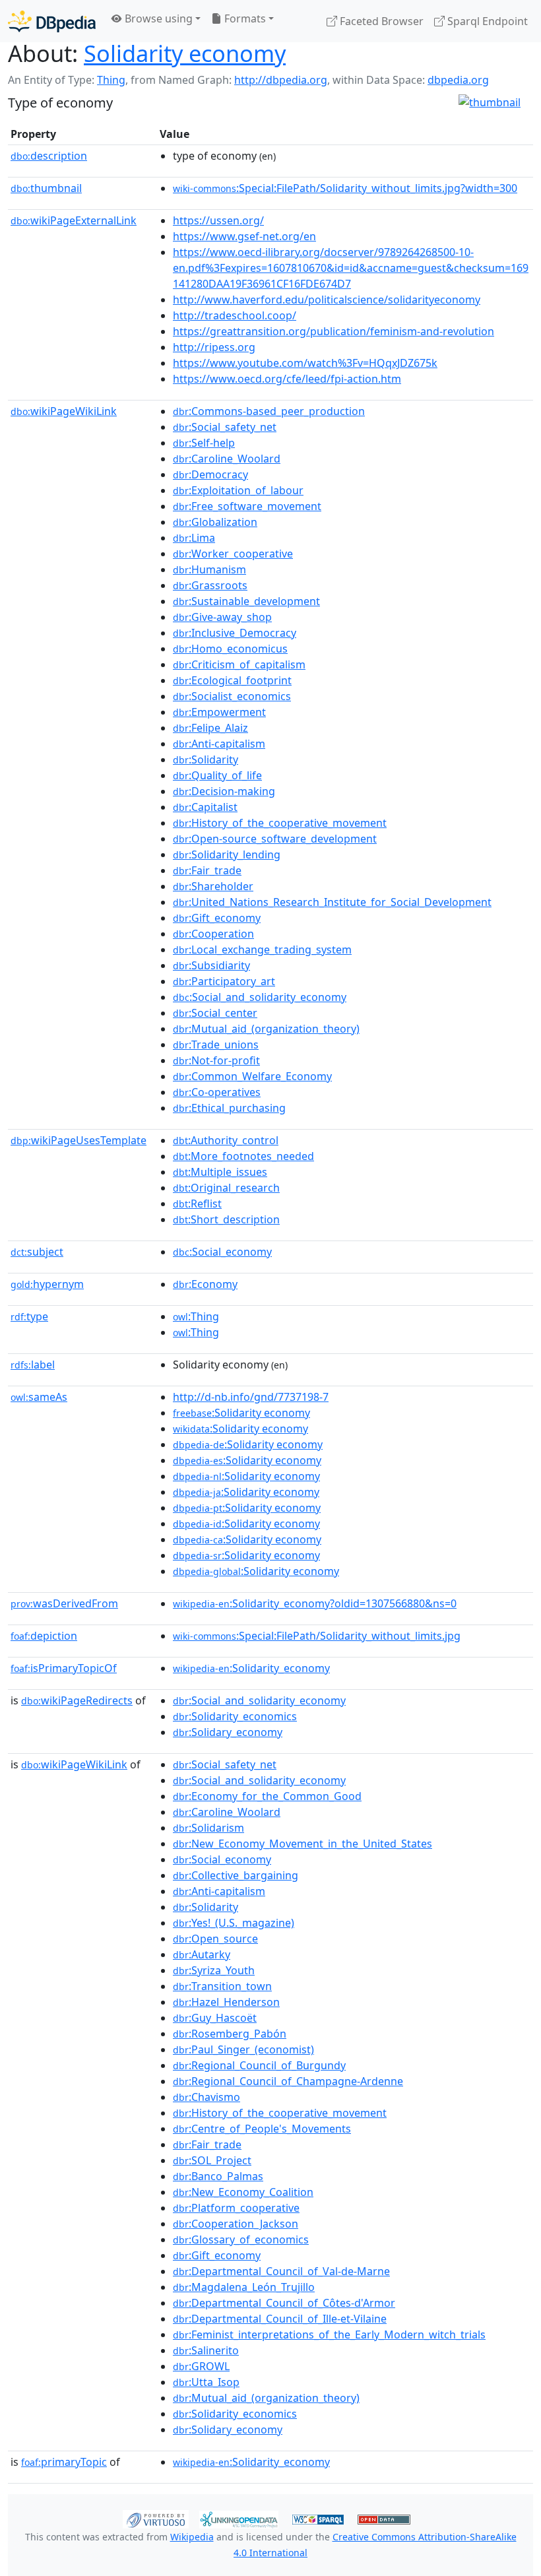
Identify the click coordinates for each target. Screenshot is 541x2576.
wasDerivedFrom (64, 1603)
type (29, 1316)
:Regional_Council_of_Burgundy (259, 2065)
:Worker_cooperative (233, 554)
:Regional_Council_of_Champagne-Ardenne (288, 2081)
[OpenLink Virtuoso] (156, 2518)
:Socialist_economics (232, 696)
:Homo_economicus (230, 649)
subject (37, 1252)
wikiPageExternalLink (74, 220)
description (49, 156)
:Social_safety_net (225, 427)
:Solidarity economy (241, 1413)
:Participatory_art (224, 981)
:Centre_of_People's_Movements (262, 2129)
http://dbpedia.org (281, 80)
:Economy (205, 1284)
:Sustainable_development (246, 601)
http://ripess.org (214, 347)
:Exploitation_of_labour (238, 490)
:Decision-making (224, 791)
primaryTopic (64, 2462)
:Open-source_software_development (275, 839)
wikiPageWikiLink (64, 411)
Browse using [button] (157, 18)
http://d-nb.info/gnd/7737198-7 (251, 1397)
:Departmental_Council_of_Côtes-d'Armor (284, 2303)
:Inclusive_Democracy (235, 633)
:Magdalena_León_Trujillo (244, 2287)
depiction (44, 1636)
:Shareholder (213, 886)
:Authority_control (226, 1140)
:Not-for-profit (216, 1060)
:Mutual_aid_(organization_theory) (266, 1029)
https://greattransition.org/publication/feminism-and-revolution (334, 331)
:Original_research (226, 1188)
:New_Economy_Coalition (243, 2192)
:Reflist (197, 1204)
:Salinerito (206, 2350)
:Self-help (204, 443)
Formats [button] (244, 18)
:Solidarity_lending (227, 854)
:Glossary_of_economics (241, 2239)
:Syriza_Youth (214, 1970)
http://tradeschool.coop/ (235, 315)
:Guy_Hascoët (215, 2018)
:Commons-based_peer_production (269, 411)
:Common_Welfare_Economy (252, 1076)
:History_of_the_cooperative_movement (280, 823)
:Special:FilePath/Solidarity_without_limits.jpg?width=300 (345, 188)
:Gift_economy (217, 918)
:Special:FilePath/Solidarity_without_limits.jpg (317, 1636)
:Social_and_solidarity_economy (260, 997)
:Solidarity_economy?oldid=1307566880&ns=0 (315, 1603)
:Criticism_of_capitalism (239, 664)
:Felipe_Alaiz (210, 728)
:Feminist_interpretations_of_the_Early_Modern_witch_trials (329, 2334)
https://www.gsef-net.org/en (244, 236)
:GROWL (201, 2366)
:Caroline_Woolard (227, 459)
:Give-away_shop (222, 617)
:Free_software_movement (247, 506)
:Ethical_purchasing (229, 1108)
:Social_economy (222, 1252)
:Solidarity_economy (251, 1668)
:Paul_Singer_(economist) (243, 2049)
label (33, 1365)
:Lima (194, 538)
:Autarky (202, 1954)
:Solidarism (208, 1828)
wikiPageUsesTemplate (79, 1140)
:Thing (196, 1316)
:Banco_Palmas (218, 2176)
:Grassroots (210, 585)
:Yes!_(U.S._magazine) (234, 1923)
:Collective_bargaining (236, 1875)
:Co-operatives (217, 1092)
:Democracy (210, 474)
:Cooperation (213, 934)
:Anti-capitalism (219, 744)
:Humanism (209, 569)
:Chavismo (207, 2097)
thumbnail (46, 188)
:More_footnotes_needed (243, 1156)
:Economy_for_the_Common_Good (267, 1796)
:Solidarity (206, 759)
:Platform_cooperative (236, 2208)
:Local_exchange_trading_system (262, 950)
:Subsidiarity (211, 965)
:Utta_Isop (206, 2382)
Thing (111, 80)
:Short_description (226, 1219)
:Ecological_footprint (232, 680)
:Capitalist (205, 807)
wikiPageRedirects (77, 1700)
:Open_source (215, 1939)
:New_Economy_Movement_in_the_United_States (302, 1844)
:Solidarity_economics (235, 1716)
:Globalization (215, 522)
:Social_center (215, 1013)
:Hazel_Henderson (226, 2002)
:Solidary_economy (228, 1732)
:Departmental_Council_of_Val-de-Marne (281, 2271)
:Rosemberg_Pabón (230, 2034)
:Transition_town (222, 1986)
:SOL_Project (212, 2160)
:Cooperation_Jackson (236, 2224)
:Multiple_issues (220, 1172)
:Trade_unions (216, 1045)
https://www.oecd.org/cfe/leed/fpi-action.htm (287, 379)
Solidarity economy (185, 53)
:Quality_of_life (217, 775)
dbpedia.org (458, 80)
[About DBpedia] (52, 21)
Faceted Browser (380, 21)
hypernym (47, 1284)
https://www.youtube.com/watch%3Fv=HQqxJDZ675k (305, 363)
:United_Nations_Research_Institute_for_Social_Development (332, 902)
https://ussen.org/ (218, 220)
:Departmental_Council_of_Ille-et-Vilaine (280, 2319)
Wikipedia (192, 2537)
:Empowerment (219, 712)
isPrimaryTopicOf (64, 1668)
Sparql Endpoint (486, 21)
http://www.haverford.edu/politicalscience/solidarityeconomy (327, 300)
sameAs (39, 1397)
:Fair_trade (207, 870)
